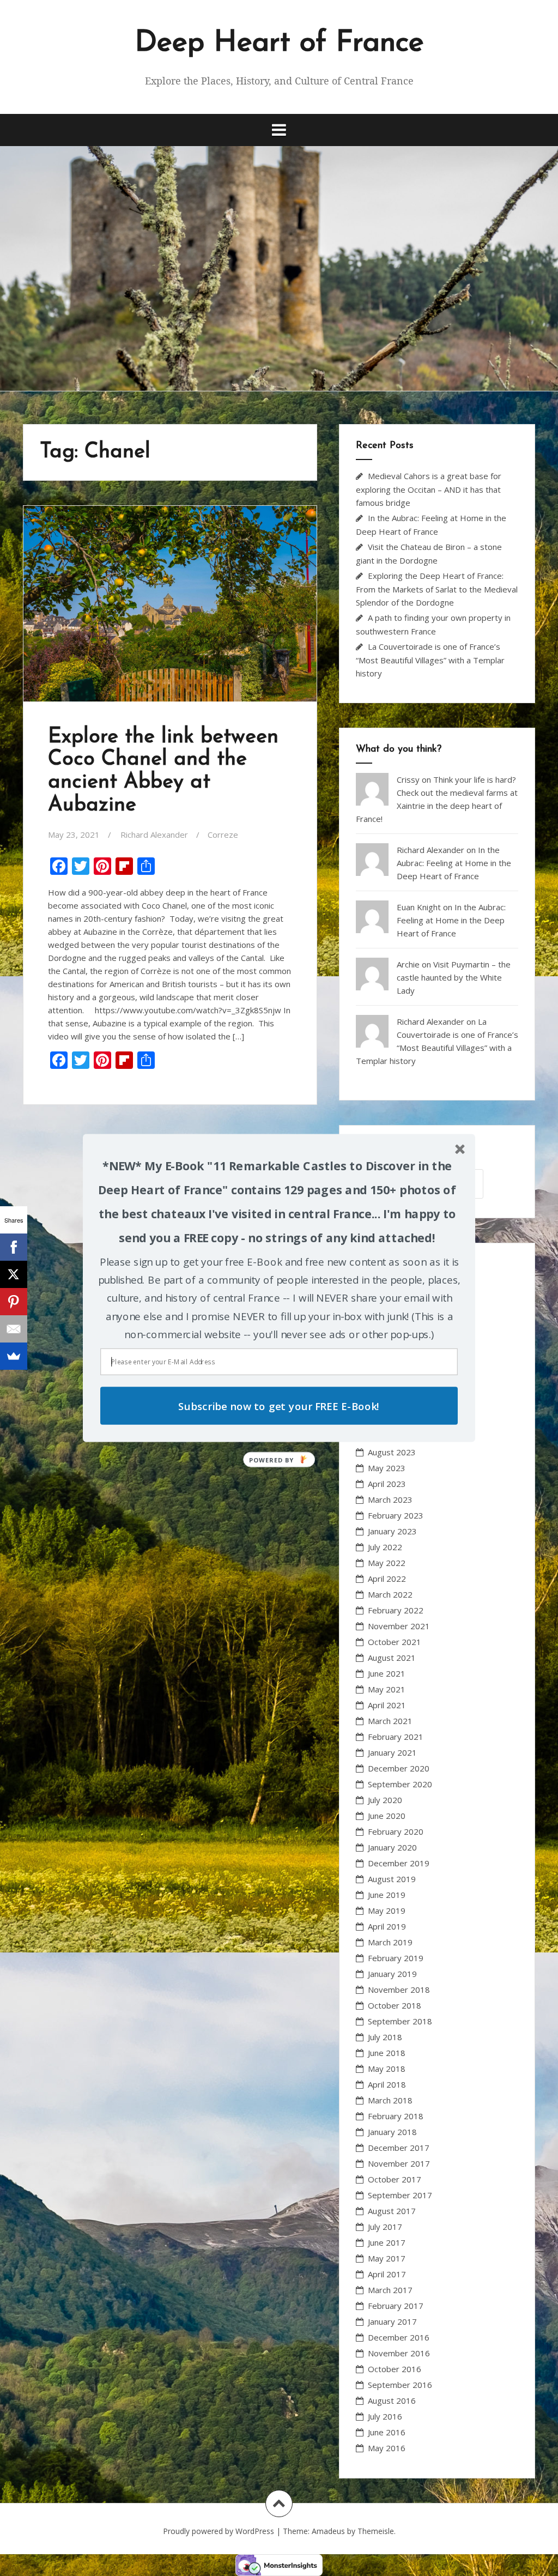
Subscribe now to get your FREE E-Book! (279, 1405)
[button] (277, 1202)
